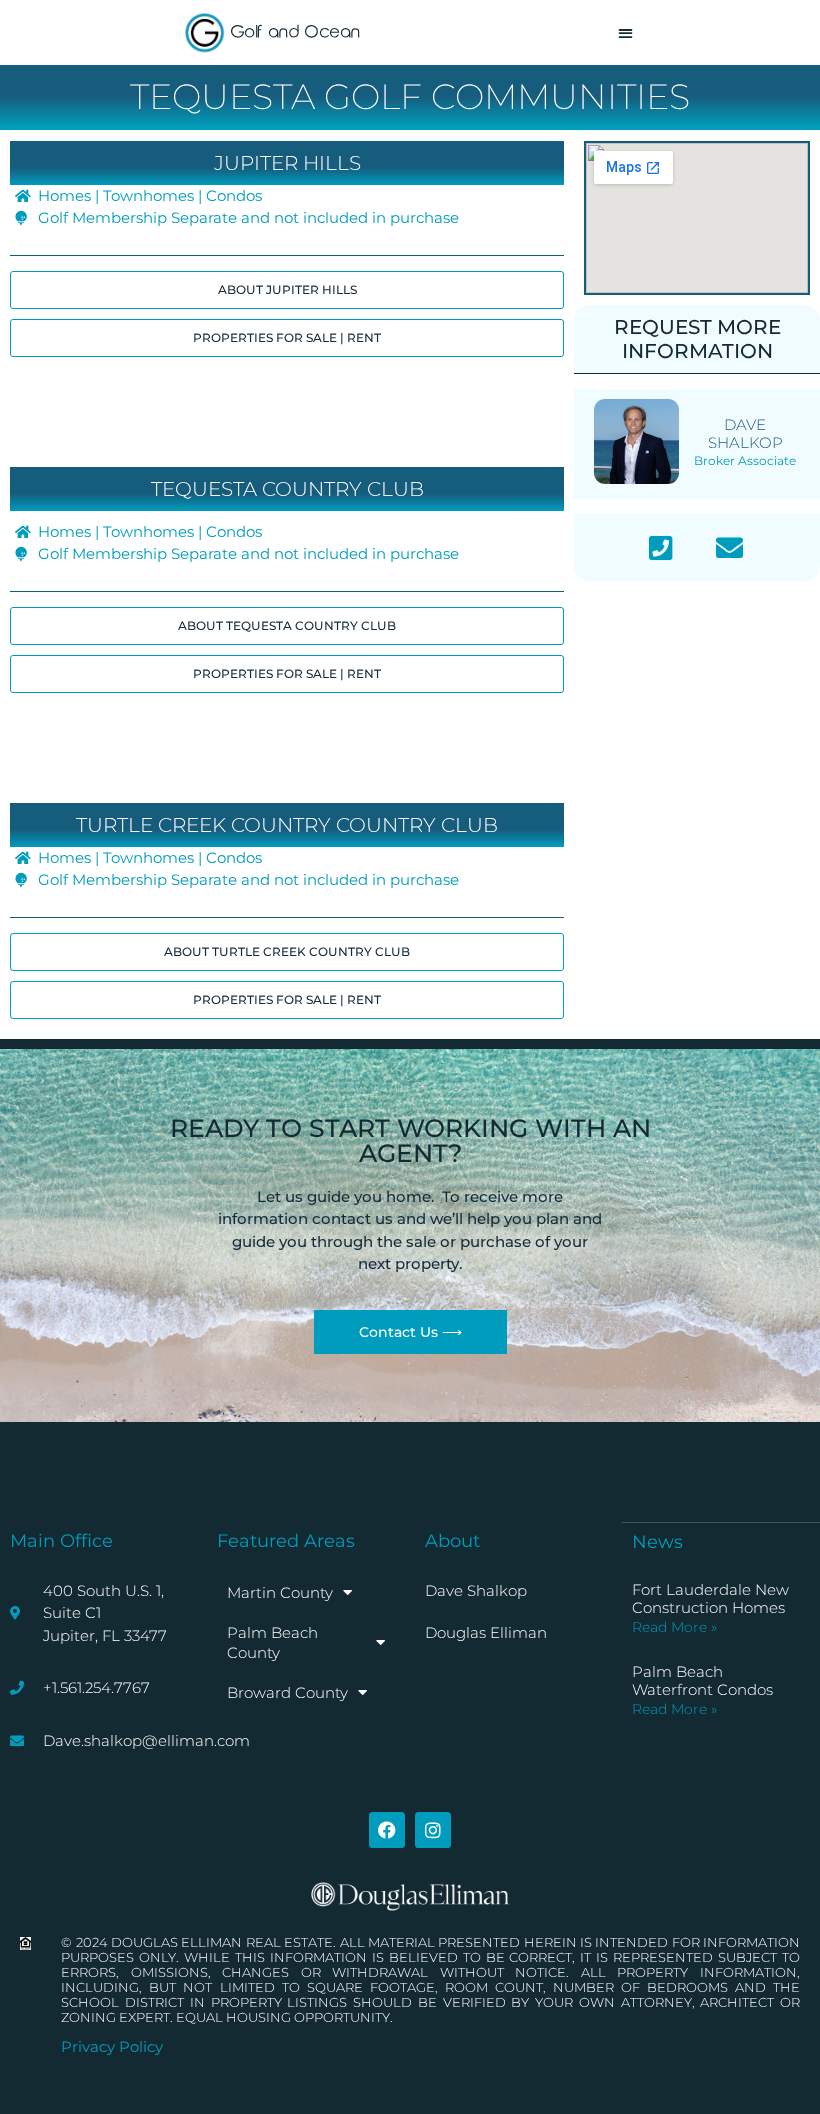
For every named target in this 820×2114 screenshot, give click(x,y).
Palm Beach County (272, 1642)
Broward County (287, 1692)
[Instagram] (433, 1830)
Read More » (674, 1627)
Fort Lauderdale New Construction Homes (710, 1598)
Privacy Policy (112, 2046)
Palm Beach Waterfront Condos (702, 1680)
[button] (625, 32)
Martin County (280, 1592)
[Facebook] (387, 1830)
